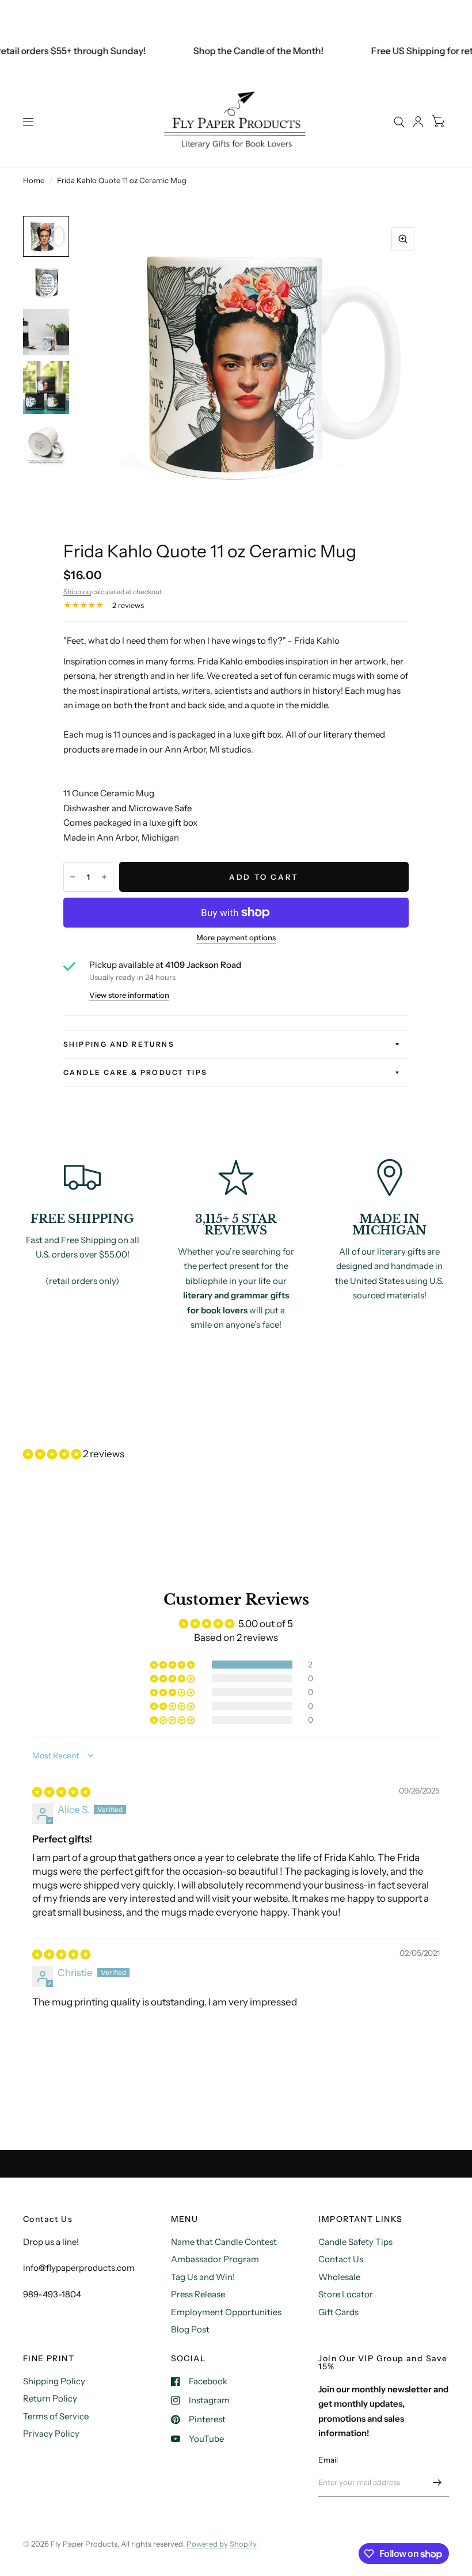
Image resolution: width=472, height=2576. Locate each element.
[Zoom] (403, 239)
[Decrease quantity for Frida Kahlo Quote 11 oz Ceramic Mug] (73, 877)
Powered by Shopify (222, 2544)
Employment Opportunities (226, 2312)
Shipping (77, 592)
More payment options (236, 937)
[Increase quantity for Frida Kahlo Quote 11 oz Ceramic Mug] (104, 877)
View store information (129, 995)
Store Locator (346, 2294)
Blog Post (190, 2329)
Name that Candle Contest (224, 2242)
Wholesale (339, 2277)
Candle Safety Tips (355, 2242)
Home (34, 180)
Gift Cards (338, 2312)
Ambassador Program (215, 2259)
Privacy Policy (51, 2433)
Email (328, 2460)
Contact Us (341, 2259)
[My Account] (418, 122)
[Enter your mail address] (437, 2482)
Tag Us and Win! (203, 2277)
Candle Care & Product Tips (135, 1072)
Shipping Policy (54, 2381)
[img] (61, 1792)
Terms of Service (56, 2416)
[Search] (399, 122)
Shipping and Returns (119, 1044)
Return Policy (50, 2398)
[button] (53, 1454)
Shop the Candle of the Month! (243, 51)
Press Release (198, 2294)
